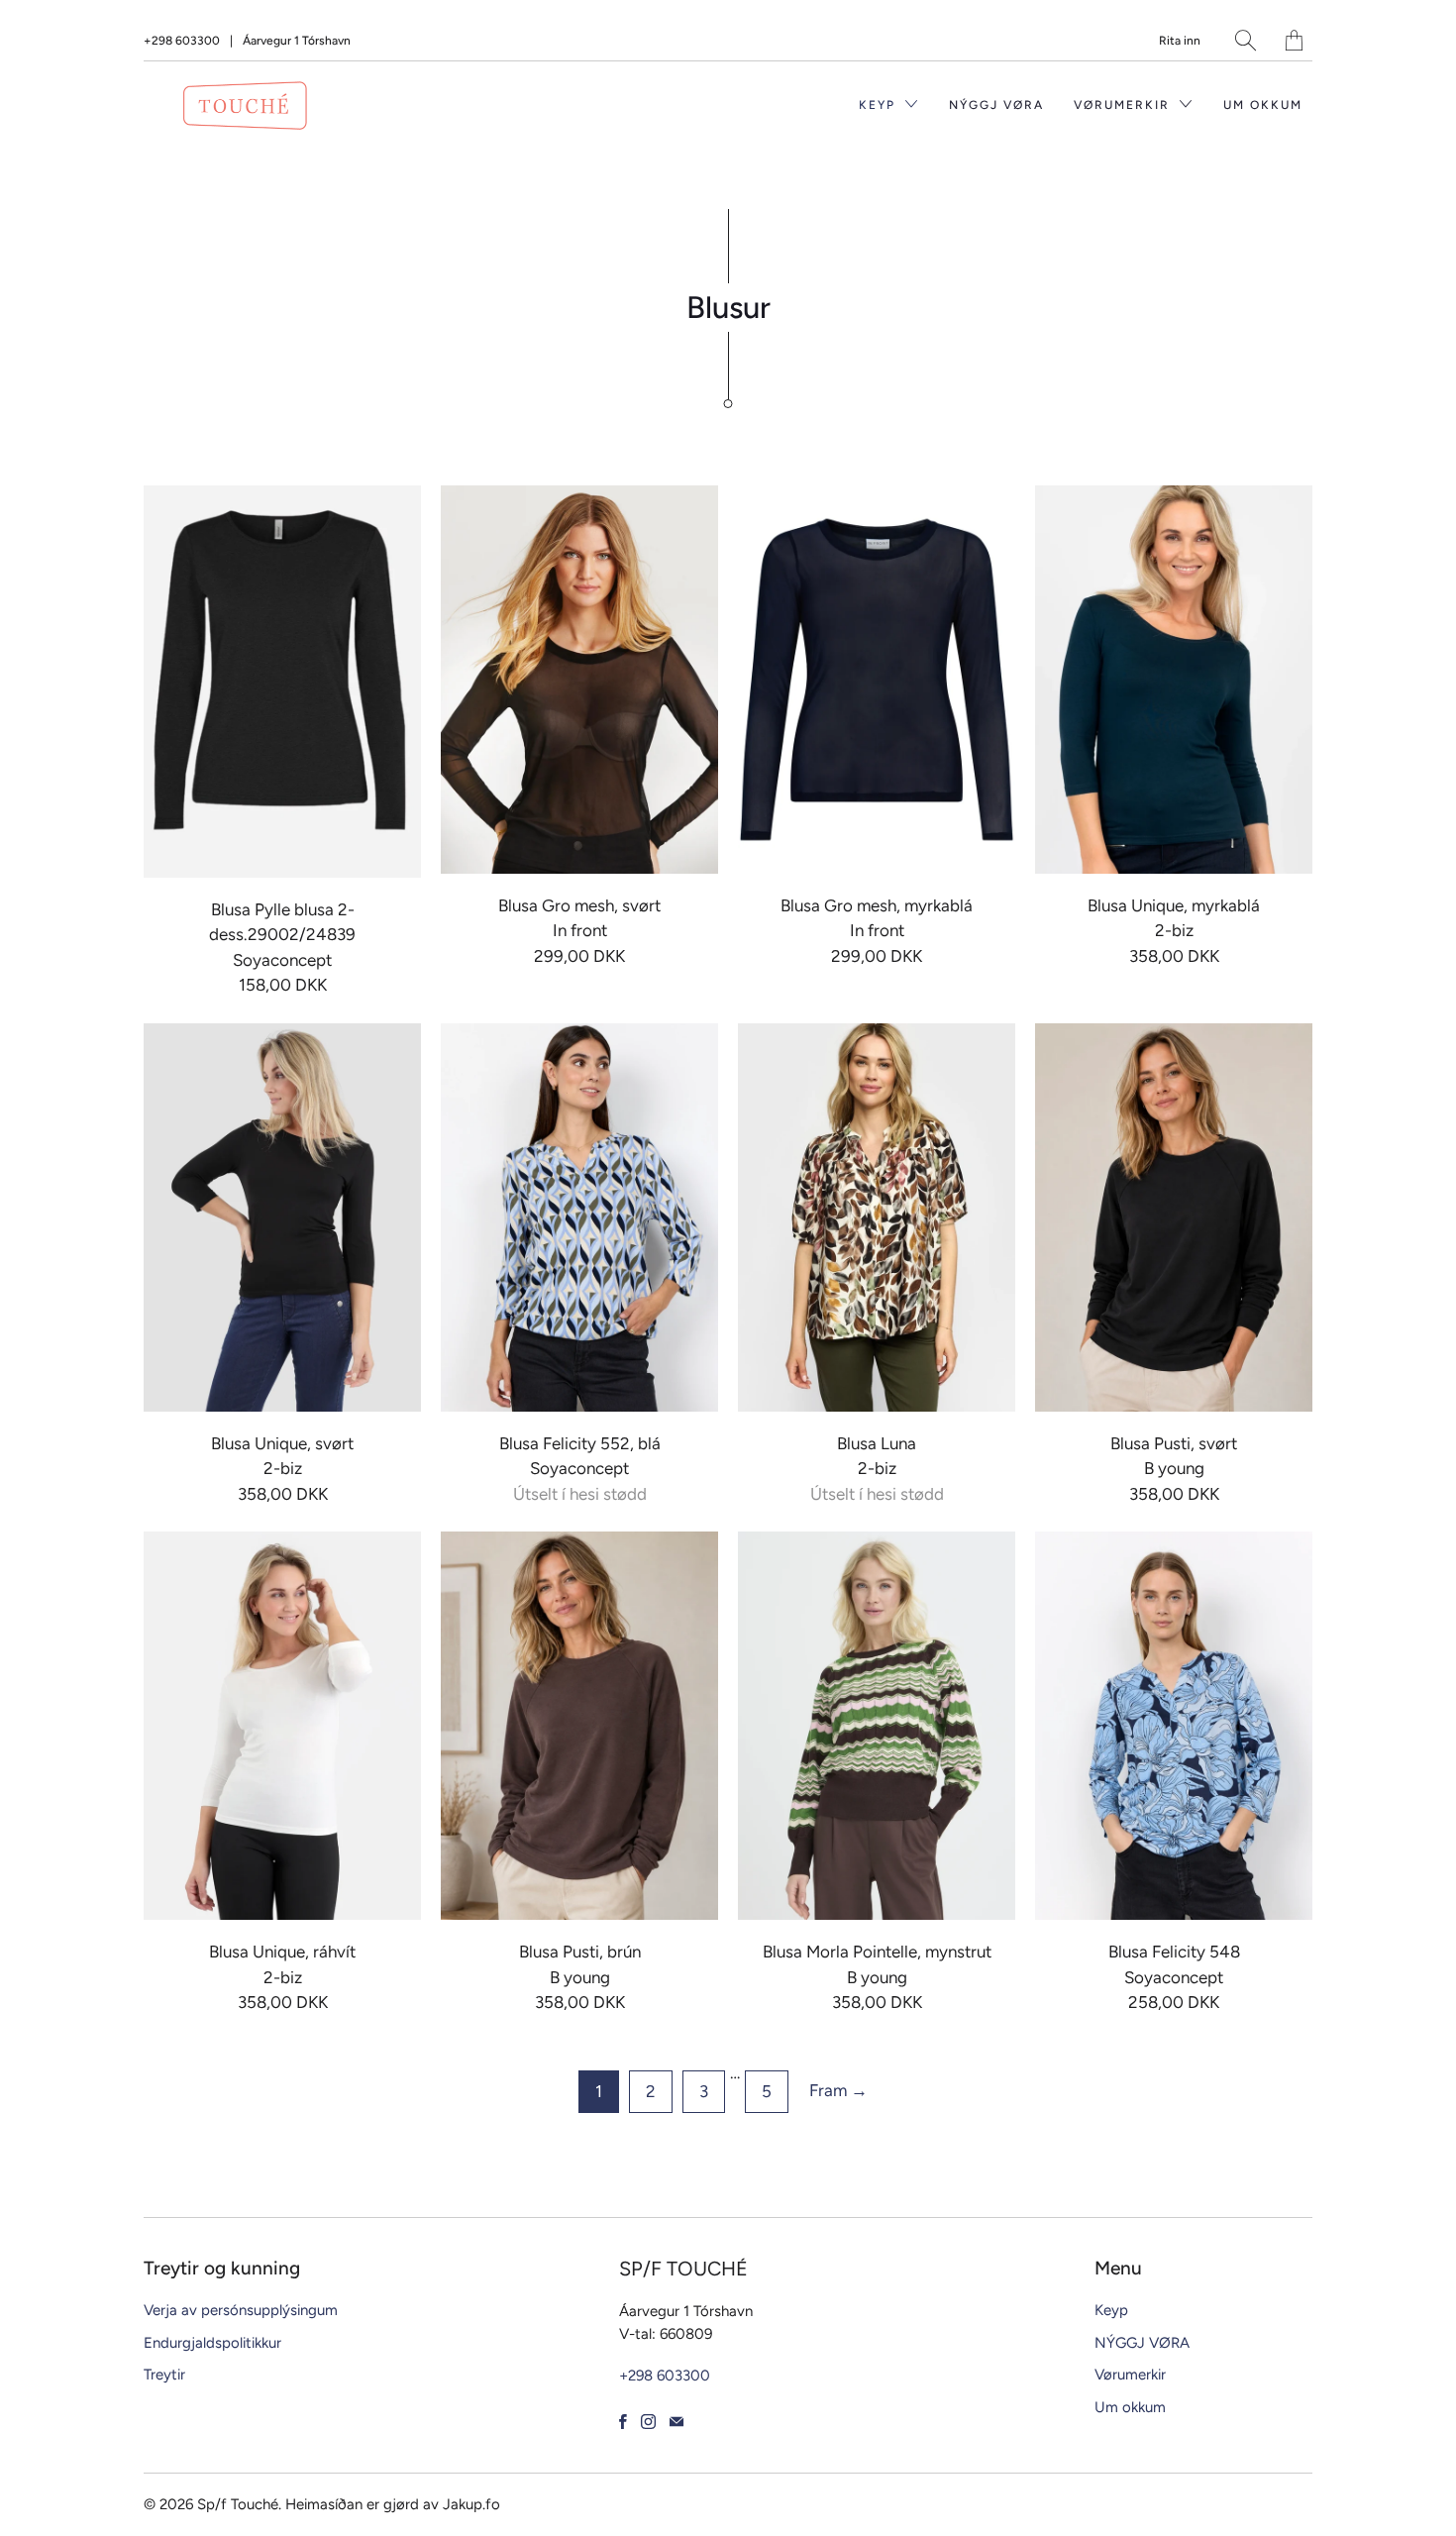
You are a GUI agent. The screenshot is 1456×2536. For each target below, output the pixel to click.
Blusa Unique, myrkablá (1174, 680)
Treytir (164, 2375)
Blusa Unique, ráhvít (282, 1726)
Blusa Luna (877, 1217)
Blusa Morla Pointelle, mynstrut (877, 1726)
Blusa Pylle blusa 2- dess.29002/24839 (282, 682)
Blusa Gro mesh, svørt (579, 680)
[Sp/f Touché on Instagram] (648, 2422)
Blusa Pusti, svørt (1174, 1217)
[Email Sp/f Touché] (676, 2422)
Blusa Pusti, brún (579, 1726)
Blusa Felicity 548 (1174, 1726)
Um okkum (1263, 105)
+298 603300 (182, 41)
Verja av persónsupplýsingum (241, 2310)
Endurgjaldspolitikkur (212, 2343)
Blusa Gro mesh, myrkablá (877, 680)
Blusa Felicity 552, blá (579, 1217)
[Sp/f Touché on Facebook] (623, 2422)
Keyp (880, 105)
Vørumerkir (1124, 105)
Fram (838, 2090)
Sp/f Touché (238, 2504)
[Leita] (1246, 40)
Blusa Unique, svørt (282, 1217)
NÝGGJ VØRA (996, 105)
